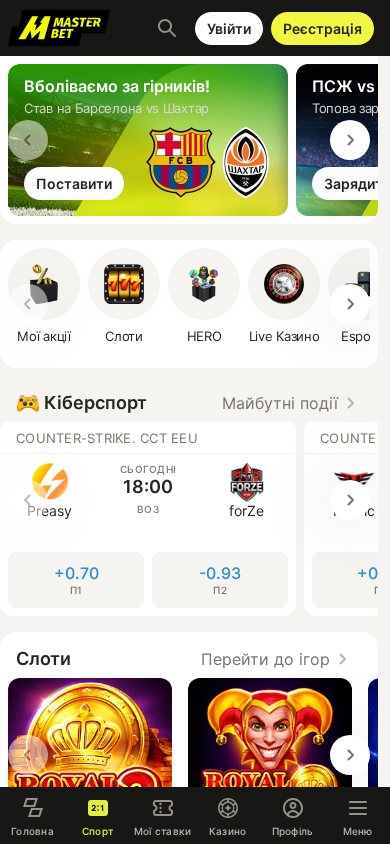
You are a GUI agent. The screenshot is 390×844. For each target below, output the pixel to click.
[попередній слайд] (28, 140)
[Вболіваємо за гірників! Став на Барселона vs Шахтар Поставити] (152, 210)
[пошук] (167, 28)
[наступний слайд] (350, 140)
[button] (124, 296)
